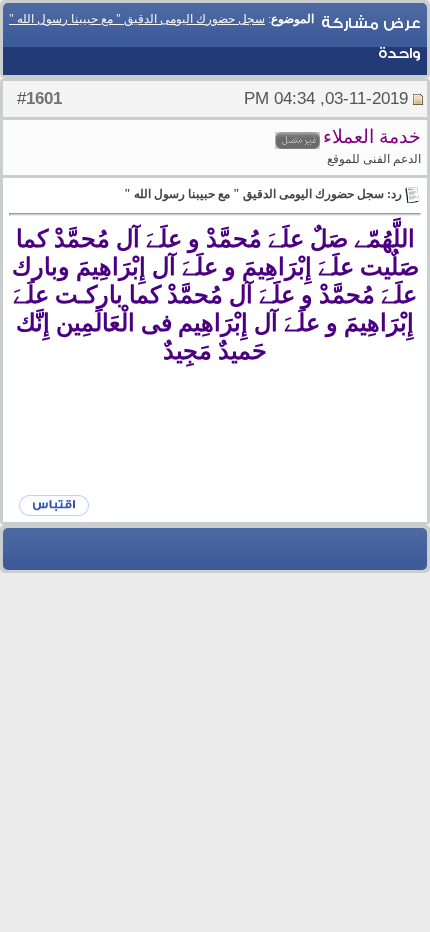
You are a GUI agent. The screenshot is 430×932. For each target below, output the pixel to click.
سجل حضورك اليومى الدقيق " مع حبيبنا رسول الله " (137, 19)
